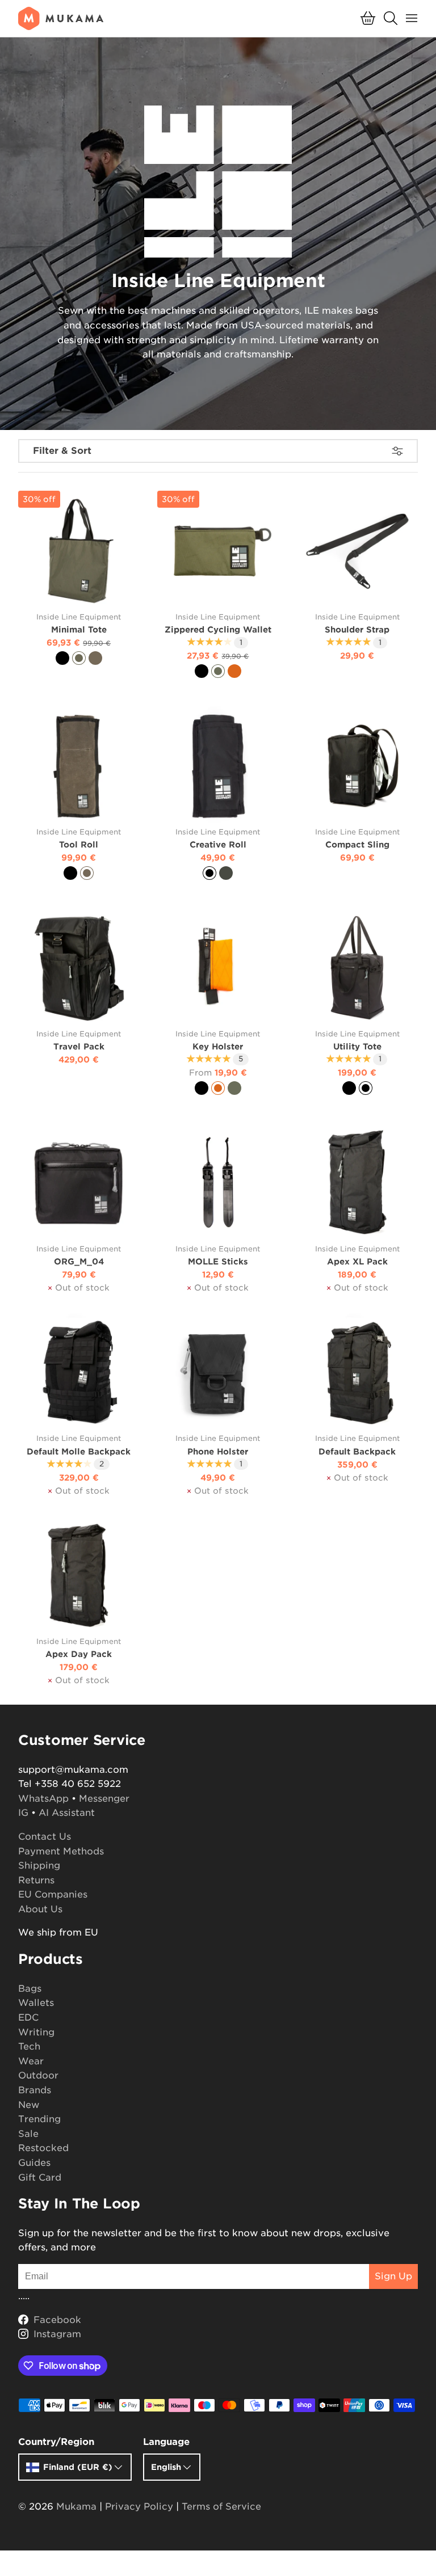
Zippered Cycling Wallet (218, 629)
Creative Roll (218, 844)
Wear (31, 2061)
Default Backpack (357, 1451)
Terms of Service (221, 2507)
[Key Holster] (218, 967)
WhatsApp (43, 1799)
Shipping (39, 1865)
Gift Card (40, 2177)
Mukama (76, 2507)
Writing (36, 2032)
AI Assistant (67, 1813)
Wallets (36, 2003)
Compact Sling (357, 844)
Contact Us (45, 1837)
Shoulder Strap (357, 629)
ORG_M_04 (79, 1261)
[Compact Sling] (357, 766)
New (29, 2105)
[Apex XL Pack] (357, 1182)
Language (166, 2442)
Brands (35, 2090)
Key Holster (218, 1046)
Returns (36, 1880)
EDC (28, 2018)
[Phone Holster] (218, 1373)
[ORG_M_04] (79, 1182)
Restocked (43, 2148)
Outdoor (38, 2075)
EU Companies (53, 1894)
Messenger (104, 1799)
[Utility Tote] (357, 967)
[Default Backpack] (357, 1373)
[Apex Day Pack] (79, 1576)
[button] (368, 18)
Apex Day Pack (79, 1654)
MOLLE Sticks (218, 1261)
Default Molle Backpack (79, 1451)
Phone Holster (218, 1451)
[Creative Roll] (218, 766)
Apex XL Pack (357, 1261)
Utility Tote (357, 1046)
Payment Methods (61, 1851)
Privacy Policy (139, 2507)
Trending (39, 2119)
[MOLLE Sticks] (218, 1182)
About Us (40, 1909)
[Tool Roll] (79, 766)
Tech (29, 2046)
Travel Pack (79, 1046)
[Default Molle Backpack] (79, 1373)
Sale (28, 2134)
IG (23, 1813)
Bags (30, 1989)
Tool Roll (79, 844)
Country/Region (56, 2442)
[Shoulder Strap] (357, 551)
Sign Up (393, 2276)
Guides (34, 2163)
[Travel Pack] (79, 967)
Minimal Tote (79, 629)
